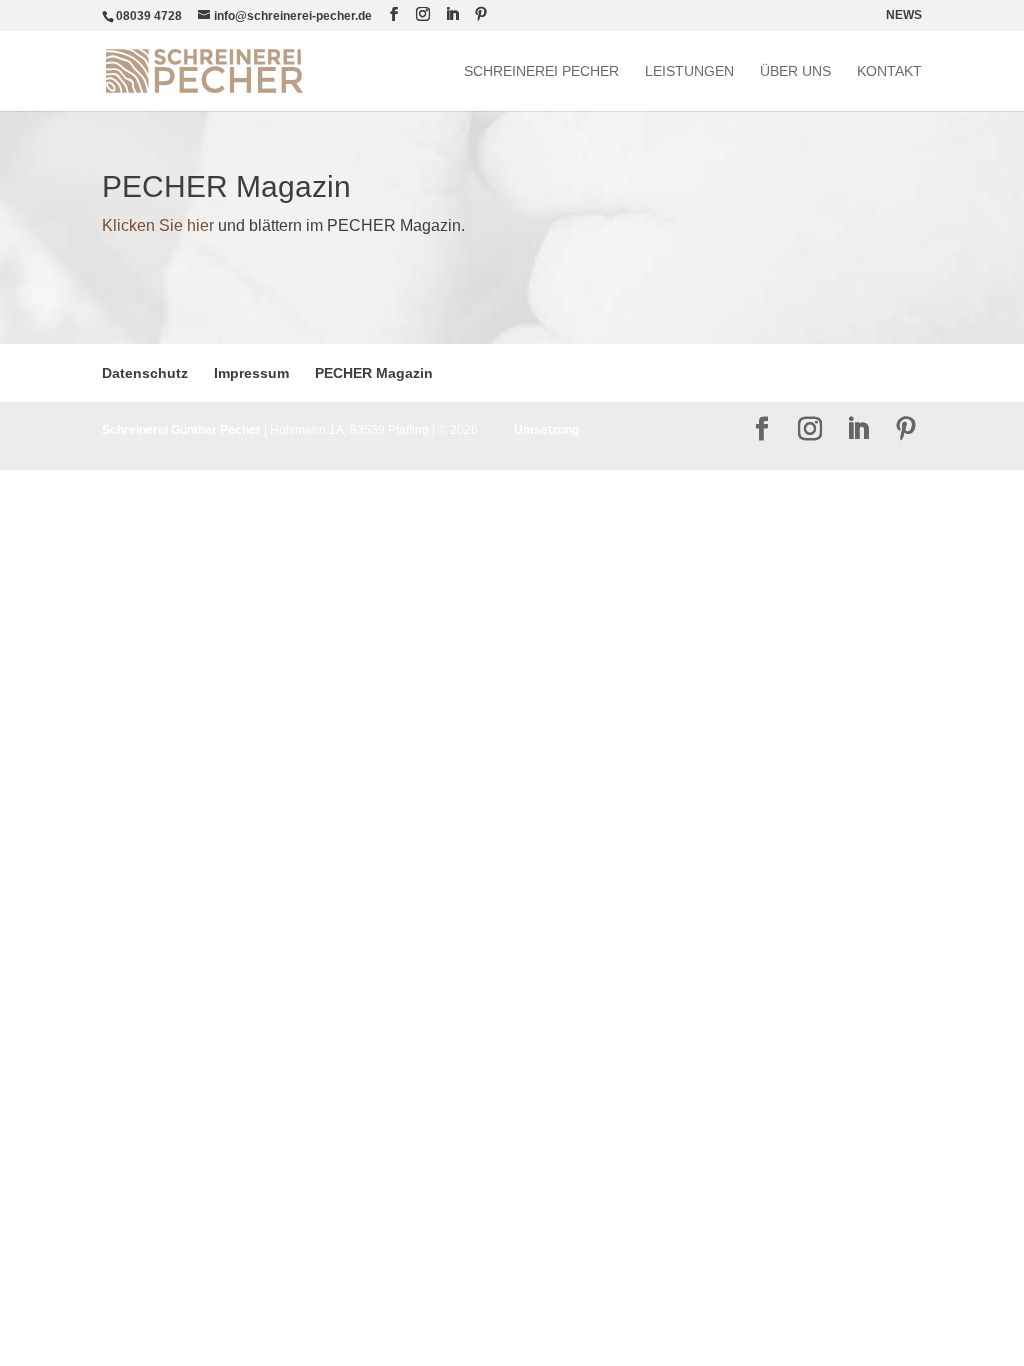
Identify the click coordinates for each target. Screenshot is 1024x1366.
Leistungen (689, 71)
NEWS (904, 15)
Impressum (251, 373)
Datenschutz (145, 373)
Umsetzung (546, 430)
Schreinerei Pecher (541, 71)
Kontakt (889, 71)
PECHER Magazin (374, 373)
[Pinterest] (481, 14)
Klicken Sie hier (158, 225)
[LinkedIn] (452, 14)
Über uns (795, 71)
